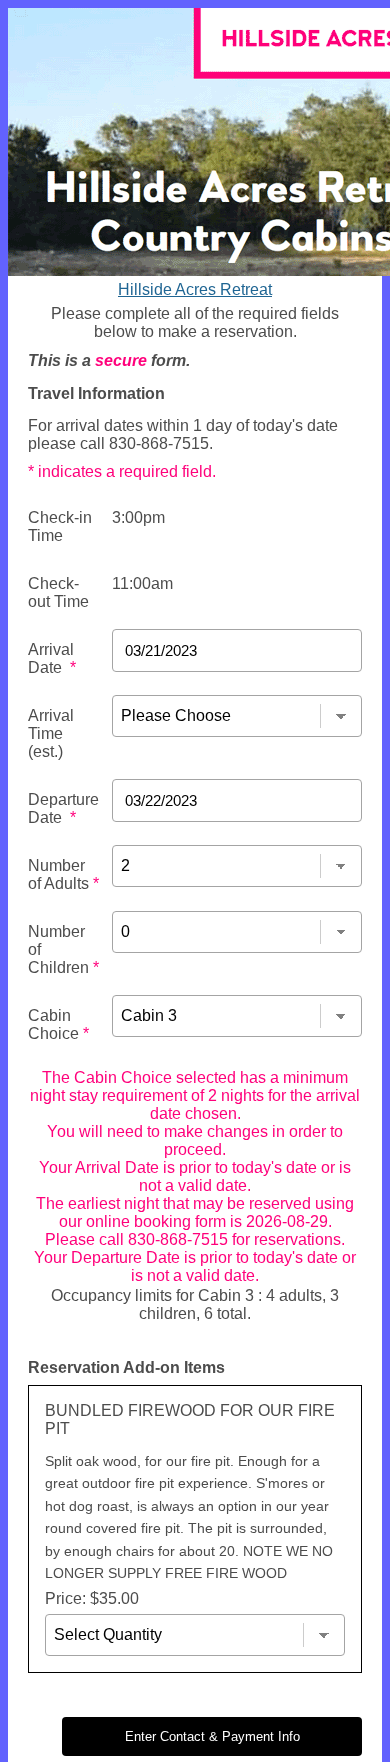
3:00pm (138, 517)
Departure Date (63, 808)
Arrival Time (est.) (51, 733)
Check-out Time (58, 592)
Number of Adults (63, 874)
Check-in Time (60, 526)
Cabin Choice (58, 1024)
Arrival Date (52, 658)
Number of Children (63, 949)
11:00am (142, 583)
